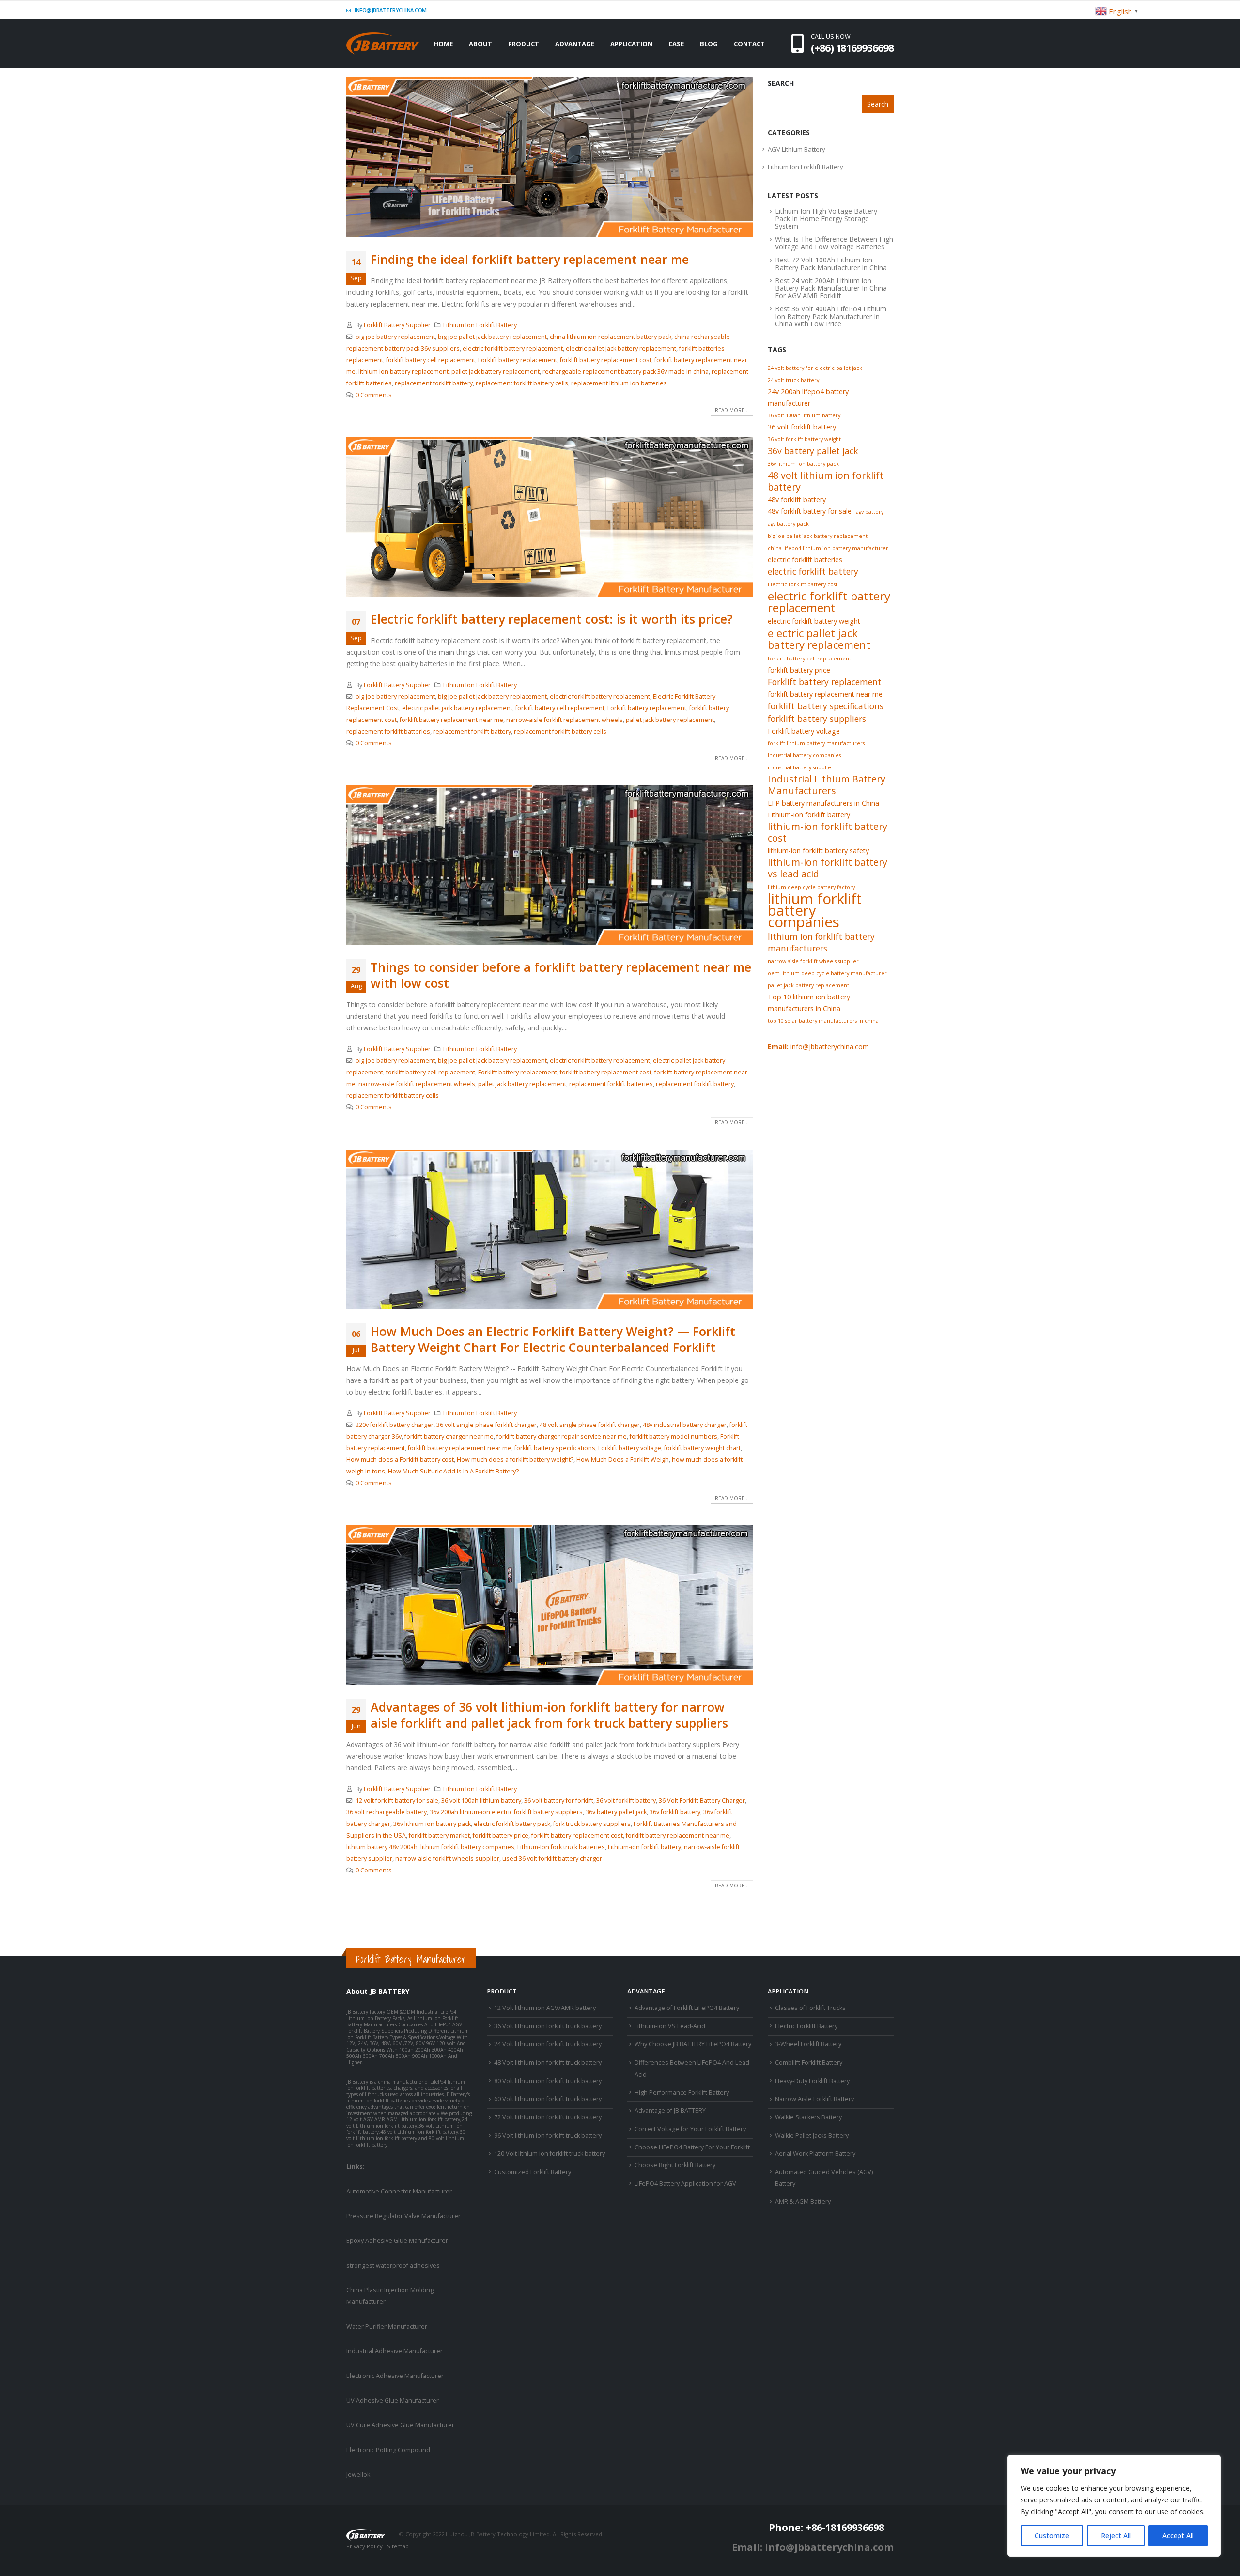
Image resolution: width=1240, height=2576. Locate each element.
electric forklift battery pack (512, 1824)
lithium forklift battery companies (467, 1847)
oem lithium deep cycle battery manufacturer (827, 973)
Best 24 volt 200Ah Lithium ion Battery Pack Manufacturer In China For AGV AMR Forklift (831, 288)
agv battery (870, 512)
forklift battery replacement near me (451, 720)
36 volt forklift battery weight (804, 439)
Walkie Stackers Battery (808, 2117)
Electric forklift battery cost (803, 584)
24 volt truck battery (793, 380)
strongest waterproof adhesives (393, 2265)
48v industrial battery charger (685, 1425)
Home (443, 44)
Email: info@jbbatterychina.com (813, 2547)
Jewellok (358, 2475)
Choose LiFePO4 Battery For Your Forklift (692, 2147)
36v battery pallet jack (616, 1812)
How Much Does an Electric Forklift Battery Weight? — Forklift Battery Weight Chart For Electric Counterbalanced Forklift (553, 1339)
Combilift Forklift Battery (809, 2062)
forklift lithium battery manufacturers (816, 743)
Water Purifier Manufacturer (387, 2326)
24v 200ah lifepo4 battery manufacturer (808, 397)
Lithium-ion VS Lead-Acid (670, 2026)
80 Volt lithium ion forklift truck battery (548, 2081)
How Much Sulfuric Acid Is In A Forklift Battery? (453, 1471)
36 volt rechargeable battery (387, 1812)
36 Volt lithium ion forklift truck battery (548, 2026)
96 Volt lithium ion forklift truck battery (548, 2136)
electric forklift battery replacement (513, 348)
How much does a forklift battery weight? (515, 1460)
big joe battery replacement (395, 337)
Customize (1052, 2536)
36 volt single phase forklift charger (487, 1425)
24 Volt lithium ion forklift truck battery (548, 2044)
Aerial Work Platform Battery (815, 2154)
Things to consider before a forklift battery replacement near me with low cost (561, 975)
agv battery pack (788, 524)
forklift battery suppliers (817, 719)
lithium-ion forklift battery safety (818, 851)
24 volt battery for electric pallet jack (815, 368)
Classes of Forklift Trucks (810, 2008)
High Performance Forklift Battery (682, 2093)
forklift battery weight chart (702, 1448)
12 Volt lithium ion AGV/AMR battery (545, 2008)
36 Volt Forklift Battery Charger (702, 1801)
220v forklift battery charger (395, 1425)
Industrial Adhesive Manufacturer (395, 2351)
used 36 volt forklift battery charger (552, 1859)
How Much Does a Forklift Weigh (623, 1460)
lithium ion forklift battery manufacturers (821, 942)
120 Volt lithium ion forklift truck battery (550, 2154)
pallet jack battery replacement (496, 372)
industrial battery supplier (801, 767)
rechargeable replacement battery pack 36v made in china (626, 372)
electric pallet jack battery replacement (621, 348)
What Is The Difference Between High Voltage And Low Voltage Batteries (834, 243)
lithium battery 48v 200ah (382, 1847)
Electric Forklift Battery (806, 2026)
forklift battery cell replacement (431, 360)
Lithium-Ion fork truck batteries (561, 1847)
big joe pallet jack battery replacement (492, 337)
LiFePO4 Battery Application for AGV (685, 2184)
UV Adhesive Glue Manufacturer (393, 2400)
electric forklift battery (813, 571)
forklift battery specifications (555, 1448)
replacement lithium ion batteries (619, 383)
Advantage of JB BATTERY (670, 2110)
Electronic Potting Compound (388, 2450)
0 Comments (374, 395)
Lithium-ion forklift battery (644, 1847)
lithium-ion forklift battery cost (828, 832)
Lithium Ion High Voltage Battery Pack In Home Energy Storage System (826, 218)
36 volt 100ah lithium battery (481, 1801)
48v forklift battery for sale (810, 511)
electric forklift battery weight (814, 621)
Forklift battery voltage (630, 1448)
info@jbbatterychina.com (390, 10)
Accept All (1178, 2536)
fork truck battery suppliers (592, 1824)
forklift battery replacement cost (606, 360)
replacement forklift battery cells (522, 383)
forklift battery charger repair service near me (562, 1436)
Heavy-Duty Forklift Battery (812, 2081)
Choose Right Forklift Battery (675, 2165)
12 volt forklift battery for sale (397, 1801)
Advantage (575, 44)
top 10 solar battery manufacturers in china (823, 1021)
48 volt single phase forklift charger (590, 1425)
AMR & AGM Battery (803, 2201)
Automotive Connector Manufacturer (399, 2191)
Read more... (732, 410)
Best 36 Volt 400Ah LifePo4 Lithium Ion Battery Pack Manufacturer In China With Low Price (831, 316)
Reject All (1116, 2536)
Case (676, 44)
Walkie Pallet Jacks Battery (812, 2136)
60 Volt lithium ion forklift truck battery (548, 2099)
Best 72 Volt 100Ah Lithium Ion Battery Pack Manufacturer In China (831, 263)
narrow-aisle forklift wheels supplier (447, 1859)
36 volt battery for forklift (559, 1801)
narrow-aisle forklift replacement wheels (565, 720)
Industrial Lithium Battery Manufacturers (827, 785)
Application (631, 44)
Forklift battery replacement (518, 360)
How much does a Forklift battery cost (400, 1460)
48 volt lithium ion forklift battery (826, 481)
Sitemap (398, 2546)
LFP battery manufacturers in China (823, 803)
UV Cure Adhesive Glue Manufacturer (400, 2425)
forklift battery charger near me (449, 1436)
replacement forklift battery (434, 383)
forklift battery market (439, 1835)
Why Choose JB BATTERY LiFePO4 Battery (693, 2044)
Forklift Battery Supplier (397, 325)
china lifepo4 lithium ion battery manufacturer (828, 548)
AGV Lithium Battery (797, 149)
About (480, 44)
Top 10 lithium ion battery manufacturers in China (809, 1003)
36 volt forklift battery (626, 1801)
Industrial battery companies (804, 755)
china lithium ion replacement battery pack (611, 337)
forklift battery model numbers (674, 1436)
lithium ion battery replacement (403, 372)
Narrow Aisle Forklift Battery (814, 2099)
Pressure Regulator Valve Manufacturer (403, 2216)
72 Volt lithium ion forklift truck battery (548, 2117)
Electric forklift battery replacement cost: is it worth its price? (552, 619)
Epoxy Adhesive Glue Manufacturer (397, 2241)
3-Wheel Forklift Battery (808, 2044)
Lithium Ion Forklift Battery (480, 325)
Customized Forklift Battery (533, 2172)
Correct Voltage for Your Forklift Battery (690, 2129)
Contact (749, 44)
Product (524, 44)
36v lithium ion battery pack (432, 1824)
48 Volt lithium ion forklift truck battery (548, 2062)
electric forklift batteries (805, 560)
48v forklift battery (797, 499)
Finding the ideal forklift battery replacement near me (530, 259)
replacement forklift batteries (388, 731)
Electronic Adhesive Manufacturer (395, 2376)
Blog (709, 44)
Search (781, 83)
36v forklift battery (675, 1812)
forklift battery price (501, 1835)
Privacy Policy (364, 2546)
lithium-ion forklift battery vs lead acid (828, 868)
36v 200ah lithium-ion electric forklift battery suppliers (506, 1812)
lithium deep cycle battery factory (811, 887)
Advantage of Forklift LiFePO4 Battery (687, 2008)
